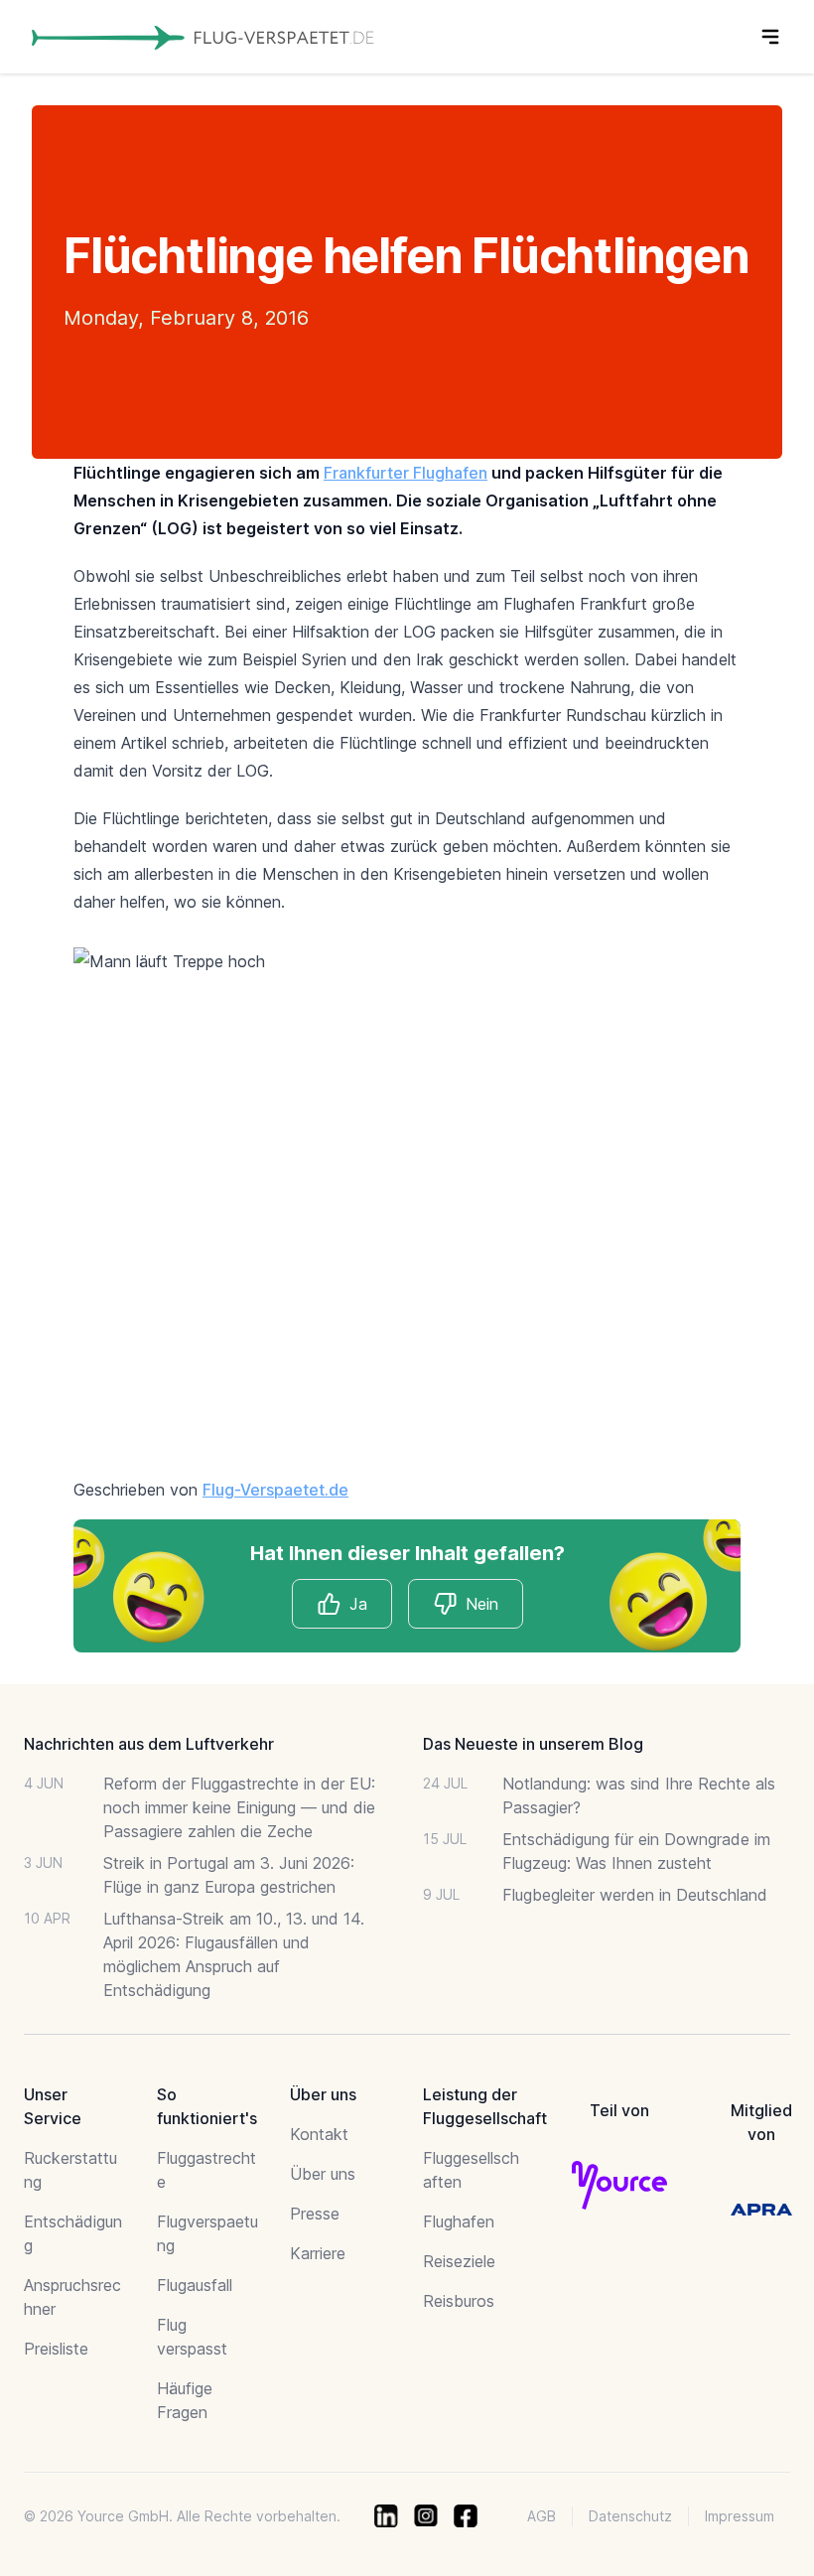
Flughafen (459, 2221)
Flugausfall (195, 2285)
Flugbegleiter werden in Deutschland (635, 1895)
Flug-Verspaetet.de (275, 1490)
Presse (315, 2214)
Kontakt (319, 2134)
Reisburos (459, 2301)
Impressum (740, 2516)
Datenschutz (630, 2516)
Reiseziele (459, 2261)
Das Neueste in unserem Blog (533, 1744)
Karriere (318, 2253)
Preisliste (56, 2349)
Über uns (323, 2174)
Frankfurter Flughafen (406, 473)
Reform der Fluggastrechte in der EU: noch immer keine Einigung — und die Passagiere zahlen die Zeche (239, 1807)
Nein (482, 1604)
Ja (358, 1604)
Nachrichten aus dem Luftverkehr (149, 1744)
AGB (542, 2516)
